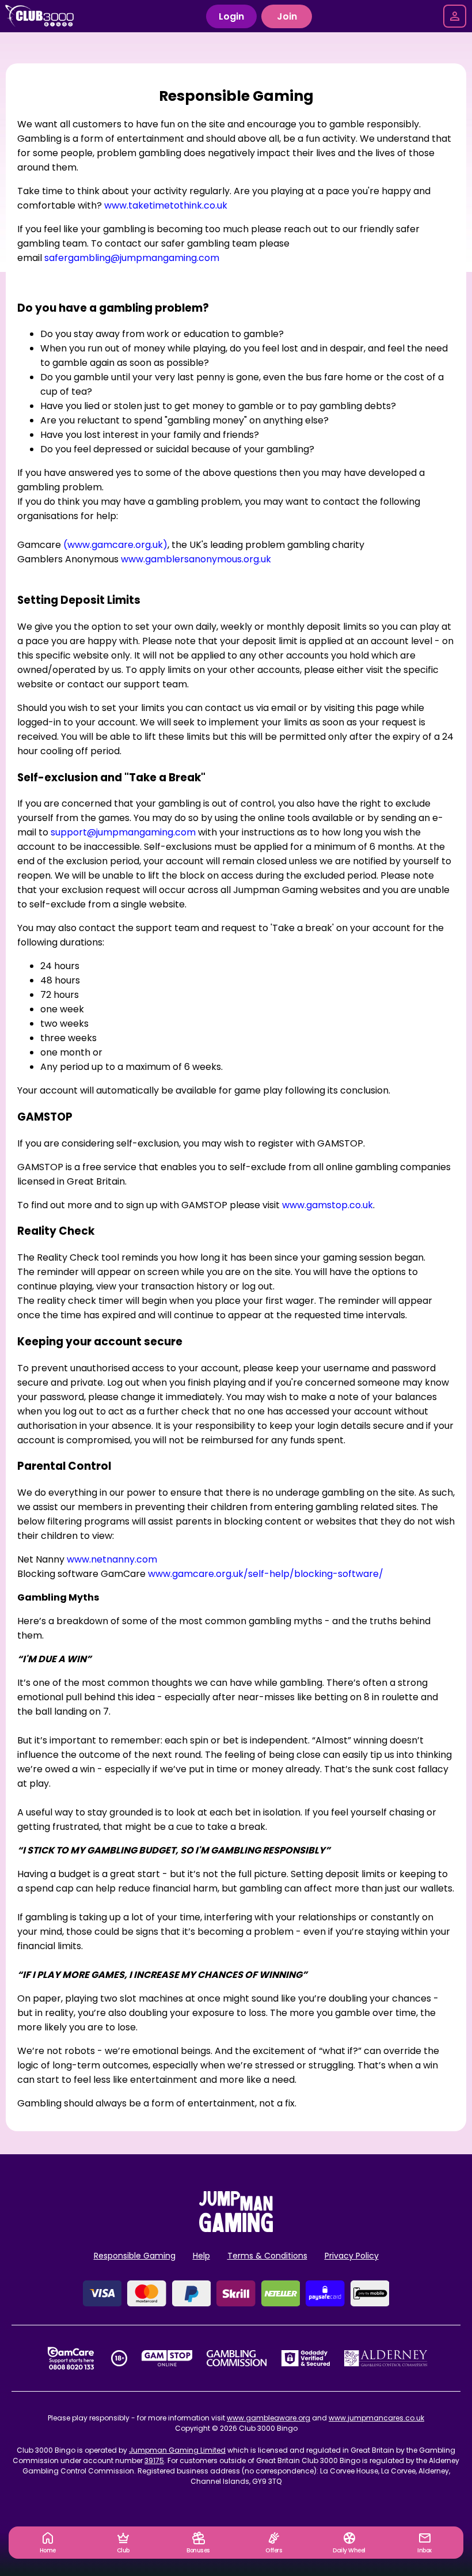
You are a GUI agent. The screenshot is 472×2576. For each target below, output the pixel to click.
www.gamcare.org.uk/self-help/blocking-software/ (266, 1574)
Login (231, 16)
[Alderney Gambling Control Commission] (386, 2358)
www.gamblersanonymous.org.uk (196, 559)
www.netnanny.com (112, 1559)
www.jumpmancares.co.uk (376, 2418)
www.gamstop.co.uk (328, 1205)
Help (201, 2256)
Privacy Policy (352, 2256)
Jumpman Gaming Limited (177, 2450)
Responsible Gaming (135, 2256)
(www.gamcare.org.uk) (115, 545)
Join (287, 16)
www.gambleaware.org (269, 2418)
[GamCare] (71, 2358)
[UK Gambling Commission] (237, 2358)
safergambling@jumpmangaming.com (132, 258)
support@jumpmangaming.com (123, 832)
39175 (154, 2460)
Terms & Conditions (267, 2256)
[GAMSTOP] (167, 2358)
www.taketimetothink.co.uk (166, 205)
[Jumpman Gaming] (236, 2229)
